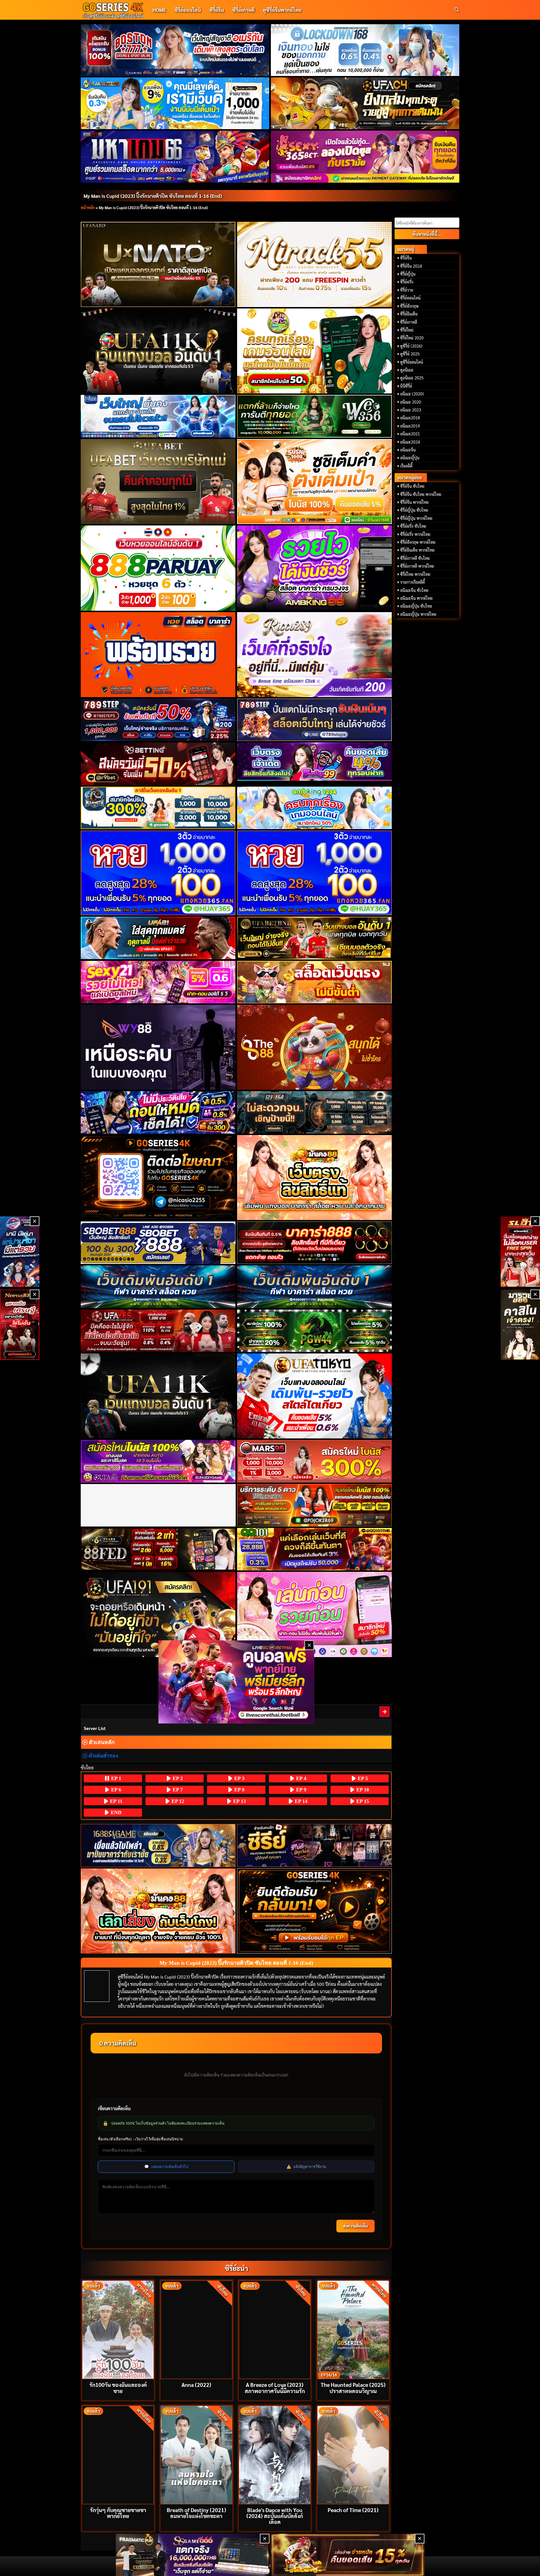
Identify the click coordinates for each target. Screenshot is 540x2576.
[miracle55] (315, 264)
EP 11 (115, 1801)
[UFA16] (158, 1396)
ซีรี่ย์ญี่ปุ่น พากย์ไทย (416, 518)
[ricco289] (315, 655)
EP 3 (239, 1778)
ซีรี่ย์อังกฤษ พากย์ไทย (418, 542)
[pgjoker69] (315, 1505)
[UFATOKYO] (315, 1396)
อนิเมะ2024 (410, 442)
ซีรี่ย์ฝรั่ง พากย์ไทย (415, 534)
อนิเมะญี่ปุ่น (410, 458)
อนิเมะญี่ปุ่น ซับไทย (416, 606)
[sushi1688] (315, 482)
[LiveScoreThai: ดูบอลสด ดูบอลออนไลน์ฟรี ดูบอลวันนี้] (236, 1682)
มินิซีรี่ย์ (406, 386)
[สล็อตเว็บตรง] (315, 982)
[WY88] (158, 1047)
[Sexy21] (158, 982)
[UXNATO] (158, 264)
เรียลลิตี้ (406, 466)
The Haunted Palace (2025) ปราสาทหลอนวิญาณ (353, 2387)
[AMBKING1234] (315, 351)
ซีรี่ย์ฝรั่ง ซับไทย (413, 526)
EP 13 (239, 1801)
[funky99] (315, 762)
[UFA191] (158, 1614)
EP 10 (362, 1790)
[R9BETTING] (158, 764)
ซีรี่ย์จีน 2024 (411, 266)
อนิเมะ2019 (410, 426)
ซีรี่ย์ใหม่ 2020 (412, 338)
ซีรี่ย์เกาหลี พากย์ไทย (417, 566)
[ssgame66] (193, 2555)
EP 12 (177, 1801)
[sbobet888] (158, 1243)
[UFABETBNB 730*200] (315, 938)
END (115, 1812)
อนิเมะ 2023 (411, 410)
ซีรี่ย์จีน (217, 10)
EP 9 (301, 1790)
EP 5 (362, 1778)
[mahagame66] (175, 156)
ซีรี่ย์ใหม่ (407, 330)
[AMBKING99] (315, 568)
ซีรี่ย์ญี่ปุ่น (408, 274)
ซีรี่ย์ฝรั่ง (407, 282)
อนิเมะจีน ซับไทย (414, 590)
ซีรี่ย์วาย (407, 290)
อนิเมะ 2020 (411, 402)
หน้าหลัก (88, 207)
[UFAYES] (158, 1331)
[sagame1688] (158, 1846)
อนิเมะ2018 (410, 418)
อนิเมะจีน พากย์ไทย (416, 598)
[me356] (158, 416)
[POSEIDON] (158, 1112)
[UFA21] (158, 938)
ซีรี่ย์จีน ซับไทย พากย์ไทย (421, 494)
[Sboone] (158, 1287)
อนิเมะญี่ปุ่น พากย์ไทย (418, 614)
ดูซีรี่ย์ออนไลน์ (412, 362)
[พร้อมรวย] (158, 655)
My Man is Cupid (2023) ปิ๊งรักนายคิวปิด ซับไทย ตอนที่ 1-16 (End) (153, 196)
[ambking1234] (315, 808)
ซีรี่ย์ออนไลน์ (188, 10)
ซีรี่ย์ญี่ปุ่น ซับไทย (414, 510)
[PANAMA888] (20, 1252)
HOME (159, 10)
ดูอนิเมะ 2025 (412, 378)
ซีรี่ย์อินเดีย (409, 314)
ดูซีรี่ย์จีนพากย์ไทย (282, 10)
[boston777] (175, 50)
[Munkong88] (315, 1178)
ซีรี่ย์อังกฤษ (409, 306)
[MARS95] (315, 1461)
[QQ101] (315, 1549)
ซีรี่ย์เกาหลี (243, 10)
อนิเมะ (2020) (412, 394)
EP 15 (362, 1801)
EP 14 (300, 1801)
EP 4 (301, 1778)
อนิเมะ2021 (410, 434)
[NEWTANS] (20, 1325)
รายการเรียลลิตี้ (413, 582)
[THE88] (315, 1047)
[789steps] (158, 720)
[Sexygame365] (365, 156)
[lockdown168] (365, 50)
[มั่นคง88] (158, 1911)
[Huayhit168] (175, 103)
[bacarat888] (315, 1243)
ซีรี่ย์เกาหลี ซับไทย (415, 558)
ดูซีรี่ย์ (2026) (411, 346)
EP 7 (177, 1790)
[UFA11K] (158, 351)
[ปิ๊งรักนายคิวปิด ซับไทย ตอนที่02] (385, 1712)
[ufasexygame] (158, 1461)
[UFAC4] (365, 103)
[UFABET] (158, 482)
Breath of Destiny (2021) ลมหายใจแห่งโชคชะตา (196, 2513)
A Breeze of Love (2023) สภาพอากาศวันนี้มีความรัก (275, 2387)
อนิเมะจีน (408, 450)
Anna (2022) (196, 2384)
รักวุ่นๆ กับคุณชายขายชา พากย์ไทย (118, 2513)
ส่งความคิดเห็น (355, 2226)
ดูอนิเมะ (407, 370)
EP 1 (115, 1778)
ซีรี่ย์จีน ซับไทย (412, 486)
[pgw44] (315, 1331)
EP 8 (239, 1790)
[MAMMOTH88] (158, 808)
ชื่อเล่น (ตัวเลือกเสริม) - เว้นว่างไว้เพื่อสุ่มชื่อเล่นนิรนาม (140, 2139)
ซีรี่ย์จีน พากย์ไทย (414, 502)
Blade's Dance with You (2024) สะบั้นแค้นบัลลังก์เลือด (275, 2516)
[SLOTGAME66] (520, 1252)
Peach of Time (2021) (353, 2510)
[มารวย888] (520, 1325)
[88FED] (158, 1549)
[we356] (315, 416)
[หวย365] (158, 873)
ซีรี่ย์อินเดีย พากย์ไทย (417, 550)
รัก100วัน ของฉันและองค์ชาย (118, 2387)
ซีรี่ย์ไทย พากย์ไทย (415, 574)
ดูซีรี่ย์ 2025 (410, 354)
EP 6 (115, 1790)
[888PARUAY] (158, 568)
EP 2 (177, 1778)
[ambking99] (315, 1614)
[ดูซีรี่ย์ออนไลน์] (315, 1845)
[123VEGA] (315, 1112)
